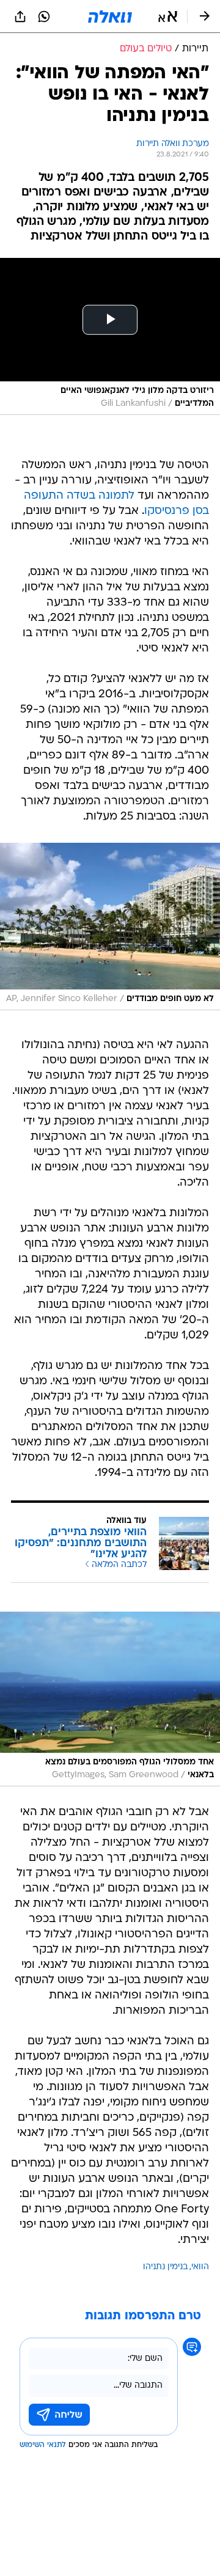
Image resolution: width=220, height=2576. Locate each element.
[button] (168, 17)
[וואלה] (110, 17)
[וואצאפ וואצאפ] (44, 17)
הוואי (200, 2267)
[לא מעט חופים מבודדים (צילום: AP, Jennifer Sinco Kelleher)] (110, 927)
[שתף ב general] (20, 17)
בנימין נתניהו (165, 2267)
